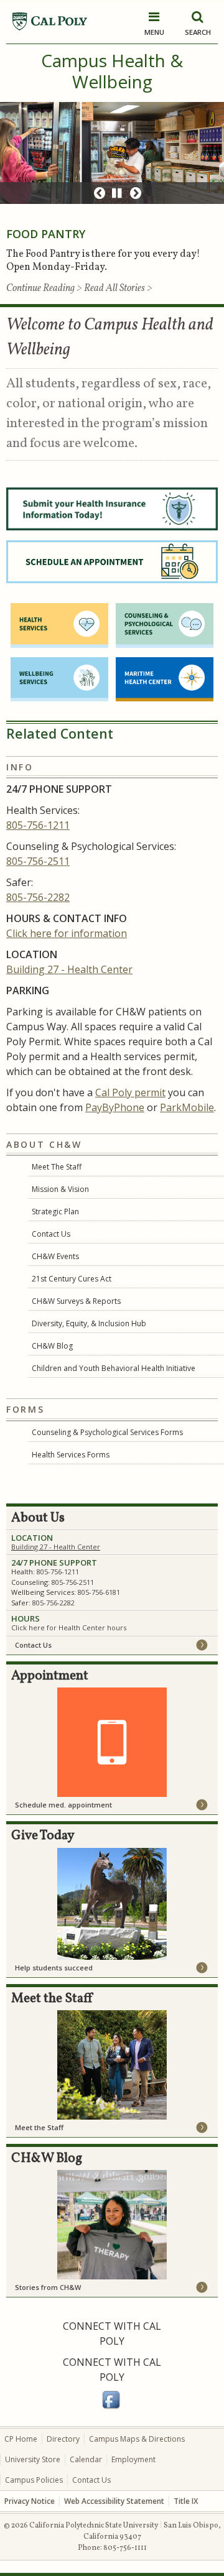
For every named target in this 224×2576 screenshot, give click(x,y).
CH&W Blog (52, 1346)
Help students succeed (54, 1968)
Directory (63, 2439)
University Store (33, 2459)
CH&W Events (55, 1256)
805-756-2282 (38, 897)
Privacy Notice (30, 2501)
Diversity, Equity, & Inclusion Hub (89, 1323)
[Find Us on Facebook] (112, 2407)
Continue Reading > (45, 289)
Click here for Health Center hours (69, 1627)
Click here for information (67, 933)
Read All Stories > (118, 289)
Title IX (186, 2501)
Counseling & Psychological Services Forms (107, 1432)
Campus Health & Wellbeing (112, 71)
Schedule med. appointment (63, 1805)
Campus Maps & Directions (137, 2439)
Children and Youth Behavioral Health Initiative (114, 1368)
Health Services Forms (71, 1455)
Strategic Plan (55, 1212)
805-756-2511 (38, 861)
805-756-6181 (99, 1592)
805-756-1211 (38, 825)
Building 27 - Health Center (69, 969)
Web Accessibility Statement (114, 2501)
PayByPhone (115, 1107)
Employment (133, 2459)
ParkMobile (187, 1107)
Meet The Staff (57, 1167)
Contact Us (51, 1234)
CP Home (21, 2439)
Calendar (86, 2459)
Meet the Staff (39, 2127)
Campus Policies (34, 2480)
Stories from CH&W (48, 2287)
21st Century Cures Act (72, 1279)
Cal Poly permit (130, 1092)
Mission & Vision (60, 1189)
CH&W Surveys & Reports (76, 1301)
